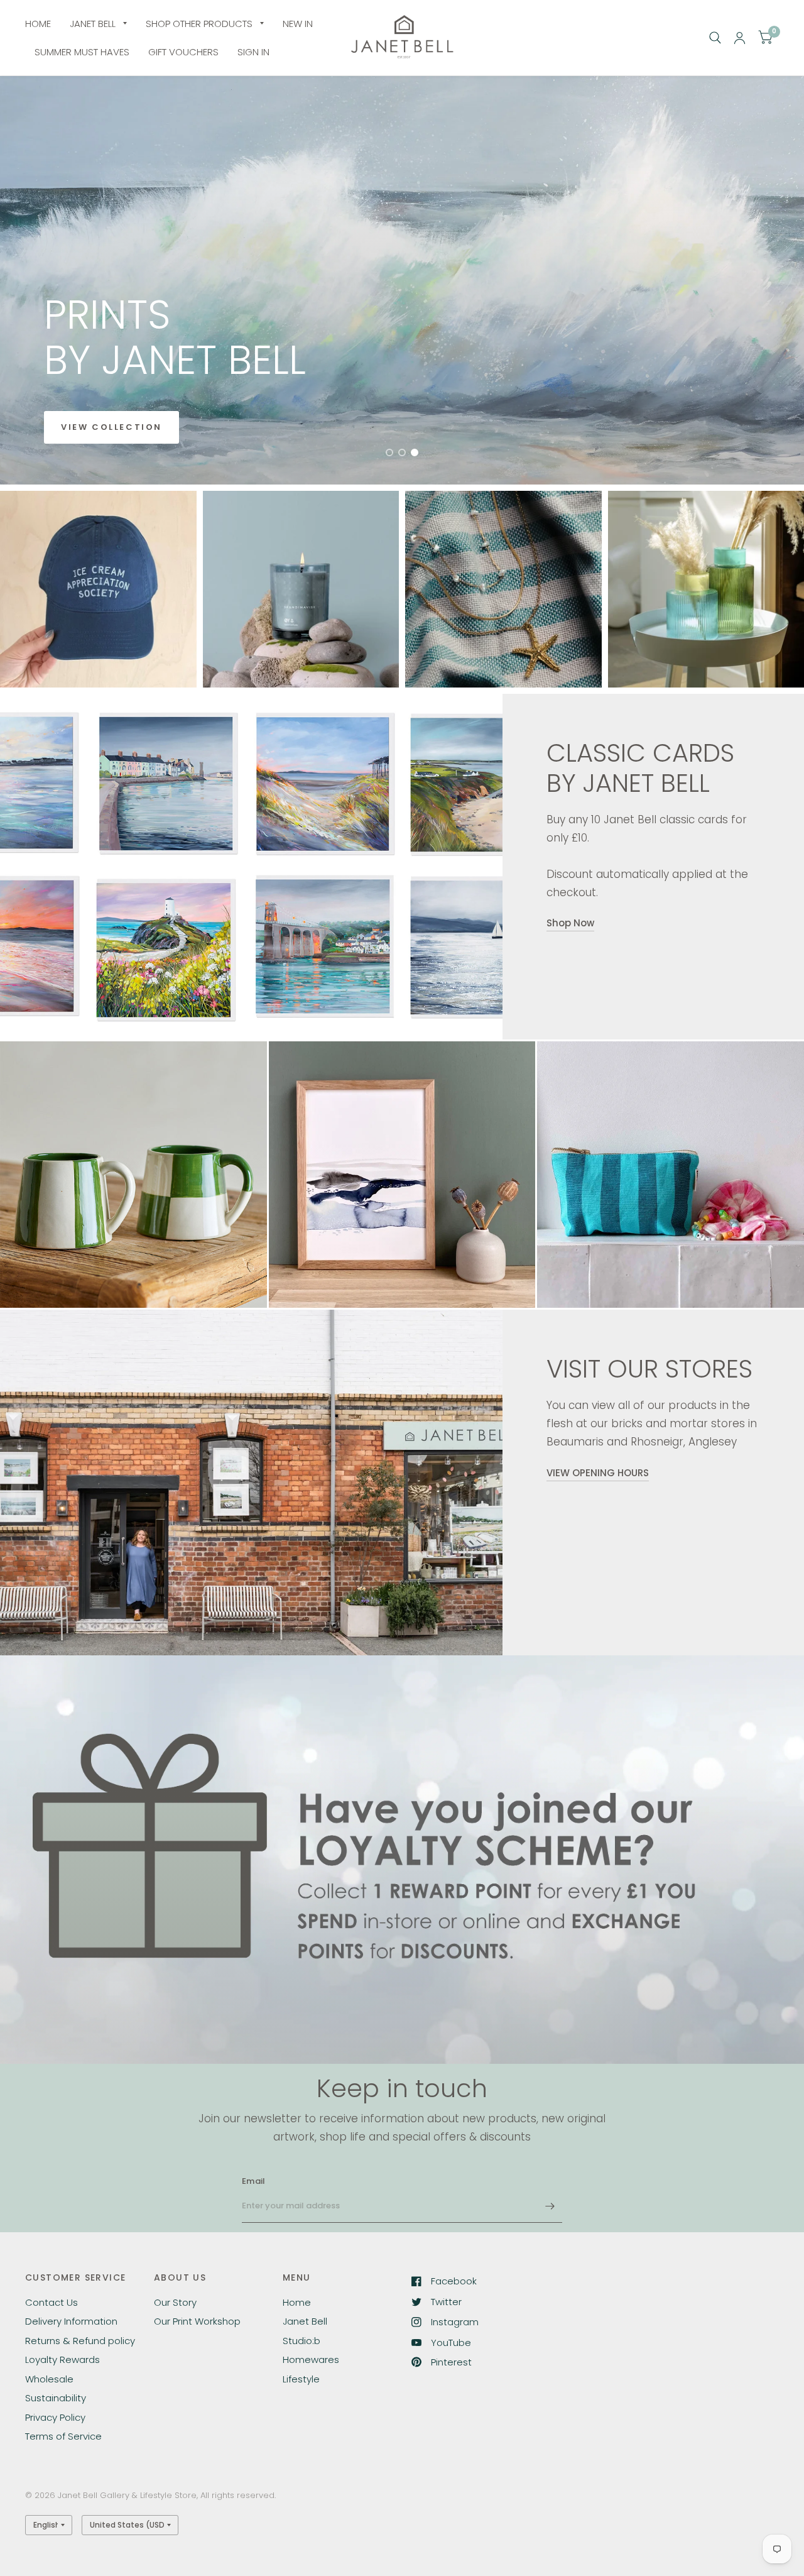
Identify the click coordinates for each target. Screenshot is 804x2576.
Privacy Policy (55, 2417)
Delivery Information (71, 2321)
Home (297, 2302)
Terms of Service (63, 2436)
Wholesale (49, 2379)
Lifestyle (301, 2379)
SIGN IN (253, 52)
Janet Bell (305, 2321)
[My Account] (740, 38)
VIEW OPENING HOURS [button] (598, 1473)
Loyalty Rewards (62, 2360)
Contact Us (52, 2302)
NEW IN (298, 24)
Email (253, 2181)
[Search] (715, 38)
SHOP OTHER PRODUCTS (199, 24)
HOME (38, 24)
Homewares (311, 2360)
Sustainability (56, 2398)
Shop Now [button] (570, 923)
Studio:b (301, 2341)
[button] (111, 427)
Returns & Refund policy (80, 2341)
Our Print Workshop (197, 2321)
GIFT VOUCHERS (183, 52)
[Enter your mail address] (550, 2206)
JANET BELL (93, 24)
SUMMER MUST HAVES (82, 52)
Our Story (175, 2302)
